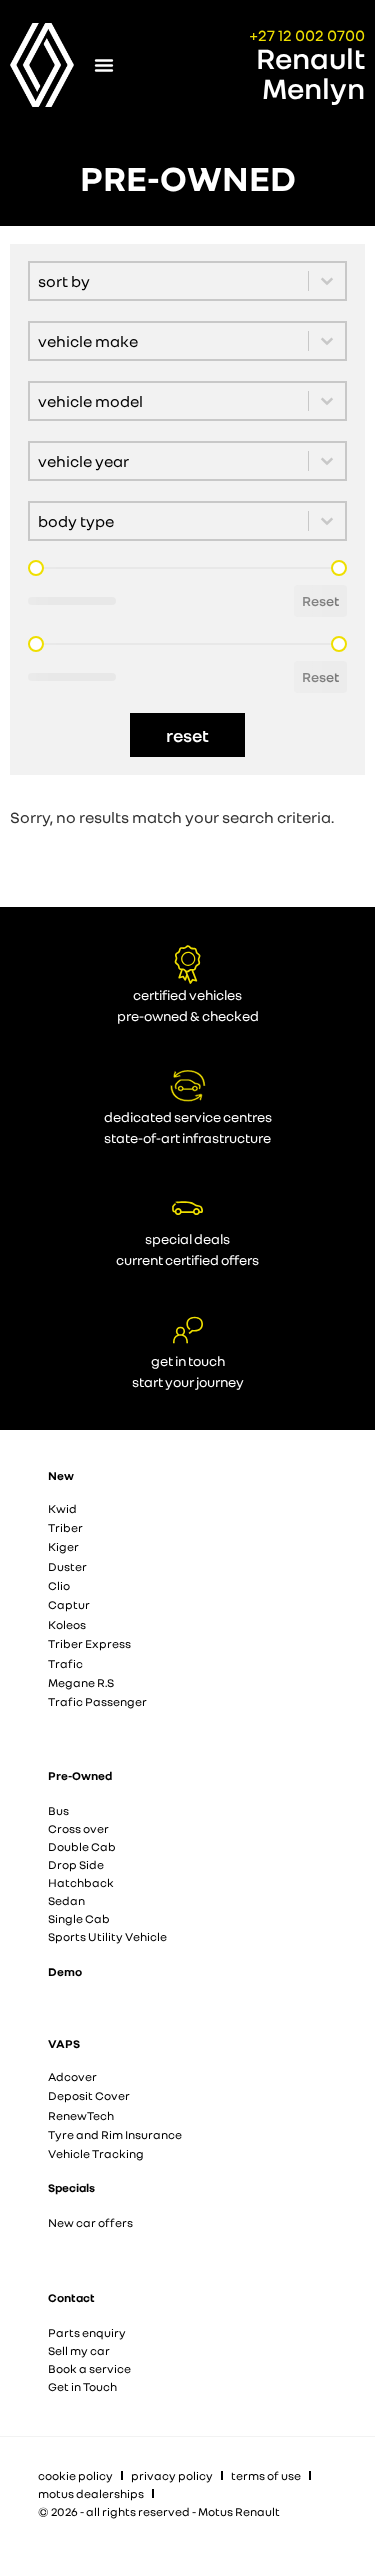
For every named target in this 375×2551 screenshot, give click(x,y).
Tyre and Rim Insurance (115, 2134)
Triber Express (89, 1643)
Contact (71, 2297)
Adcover (72, 2076)
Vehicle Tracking (96, 2153)
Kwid (62, 1508)
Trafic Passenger (97, 1701)
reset (187, 735)
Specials (71, 2187)
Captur (69, 1604)
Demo (65, 1971)
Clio (59, 1585)
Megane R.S (81, 1682)
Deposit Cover (89, 2095)
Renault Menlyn (310, 73)
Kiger (63, 1546)
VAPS (64, 2043)
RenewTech (81, 2115)
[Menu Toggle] (104, 65)
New (61, 1475)
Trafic (65, 1663)
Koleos (67, 1624)
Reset (320, 600)
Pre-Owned (80, 1775)
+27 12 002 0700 (307, 35)
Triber (65, 1527)
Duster (67, 1566)
